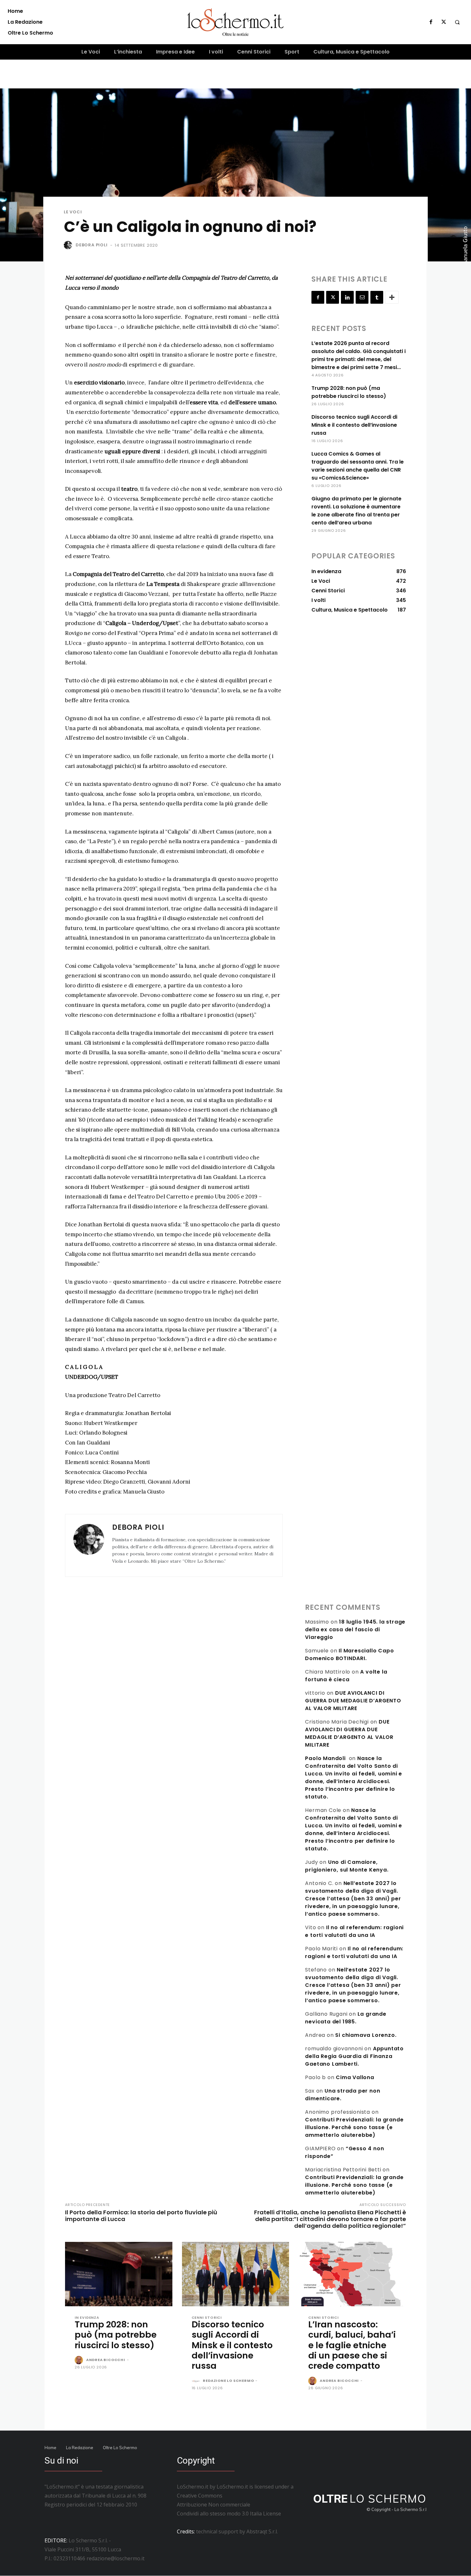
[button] (457, 22)
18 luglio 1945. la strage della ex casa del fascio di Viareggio (355, 1630)
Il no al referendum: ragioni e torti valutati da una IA (354, 1931)
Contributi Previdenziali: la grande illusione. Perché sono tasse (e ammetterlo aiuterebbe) (354, 2127)
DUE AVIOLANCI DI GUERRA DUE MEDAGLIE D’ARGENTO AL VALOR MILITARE (353, 1701)
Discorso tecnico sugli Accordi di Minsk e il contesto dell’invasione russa (354, 425)
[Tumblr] (377, 297)
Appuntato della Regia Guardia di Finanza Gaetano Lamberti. (354, 2056)
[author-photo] (80, 2360)
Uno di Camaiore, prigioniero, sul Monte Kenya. (347, 1866)
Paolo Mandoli (325, 1758)
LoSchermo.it (232, 2487)
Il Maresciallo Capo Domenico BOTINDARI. (349, 1654)
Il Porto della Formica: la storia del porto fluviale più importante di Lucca (141, 2216)
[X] (444, 22)
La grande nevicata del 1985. (346, 2018)
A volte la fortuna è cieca (346, 1676)
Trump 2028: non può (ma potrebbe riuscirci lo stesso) (116, 2335)
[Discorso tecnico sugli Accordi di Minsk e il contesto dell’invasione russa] (236, 2274)
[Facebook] (431, 22)
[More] (392, 297)
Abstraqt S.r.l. (262, 2531)
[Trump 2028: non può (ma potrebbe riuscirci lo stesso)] (119, 2274)
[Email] (362, 297)
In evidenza (87, 2318)
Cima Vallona (355, 2077)
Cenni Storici (207, 2318)
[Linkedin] (347, 297)
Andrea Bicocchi (106, 2360)
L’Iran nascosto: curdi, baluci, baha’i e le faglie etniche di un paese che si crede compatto (352, 2345)
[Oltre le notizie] (236, 22)
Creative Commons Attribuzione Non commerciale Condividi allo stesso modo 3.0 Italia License (229, 2505)
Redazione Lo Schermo (228, 2381)
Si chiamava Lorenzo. (366, 2035)
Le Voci (73, 212)
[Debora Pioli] (69, 245)
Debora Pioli (92, 245)
